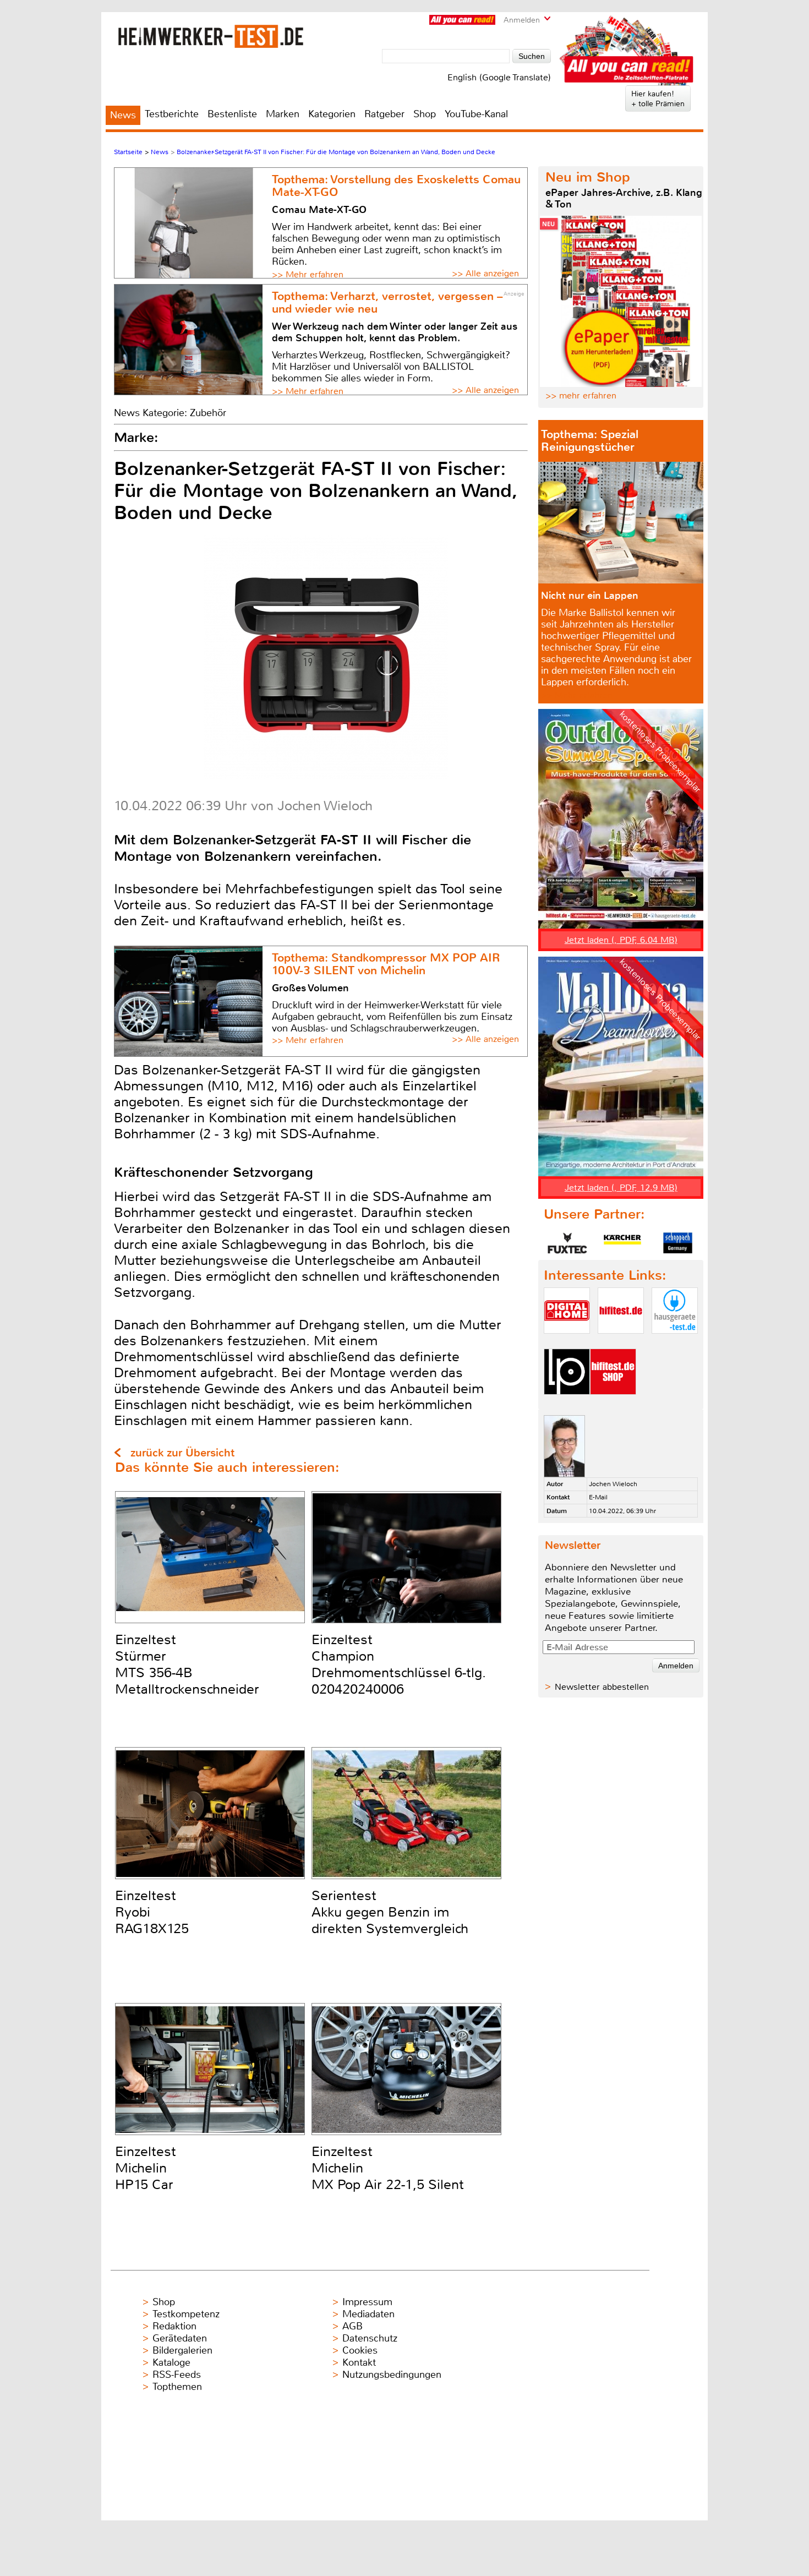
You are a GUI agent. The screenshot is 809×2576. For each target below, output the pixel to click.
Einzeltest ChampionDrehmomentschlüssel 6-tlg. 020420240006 (399, 1664)
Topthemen (177, 2387)
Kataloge (171, 2362)
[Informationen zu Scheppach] (677, 1243)
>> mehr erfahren (581, 395)
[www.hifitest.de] (621, 1343)
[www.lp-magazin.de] (567, 1404)
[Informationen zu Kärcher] (622, 1243)
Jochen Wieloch (613, 1484)
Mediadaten (368, 2314)
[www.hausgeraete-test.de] (675, 1343)
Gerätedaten (180, 2338)
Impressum (367, 2302)
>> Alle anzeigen (485, 273)
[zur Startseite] (211, 36)
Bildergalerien (182, 2350)
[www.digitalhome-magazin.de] (567, 1343)
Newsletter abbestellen (602, 1687)
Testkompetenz (186, 2314)
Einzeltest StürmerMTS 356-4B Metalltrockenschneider (187, 1664)
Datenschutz (370, 2338)
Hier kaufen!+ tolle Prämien (658, 99)
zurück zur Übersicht (182, 1453)
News (123, 115)
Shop (425, 114)
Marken (283, 114)
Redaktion (174, 2326)
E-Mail (598, 1497)
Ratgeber (384, 114)
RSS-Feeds (177, 2375)
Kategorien (332, 114)
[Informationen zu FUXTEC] (567, 1243)
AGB (352, 2326)
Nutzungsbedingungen (392, 2375)
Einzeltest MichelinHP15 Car (146, 2168)
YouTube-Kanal (476, 114)
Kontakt (359, 2362)
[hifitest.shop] (613, 1404)
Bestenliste (232, 114)
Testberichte (172, 114)
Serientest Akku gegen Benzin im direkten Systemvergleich (390, 1912)
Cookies (360, 2350)
